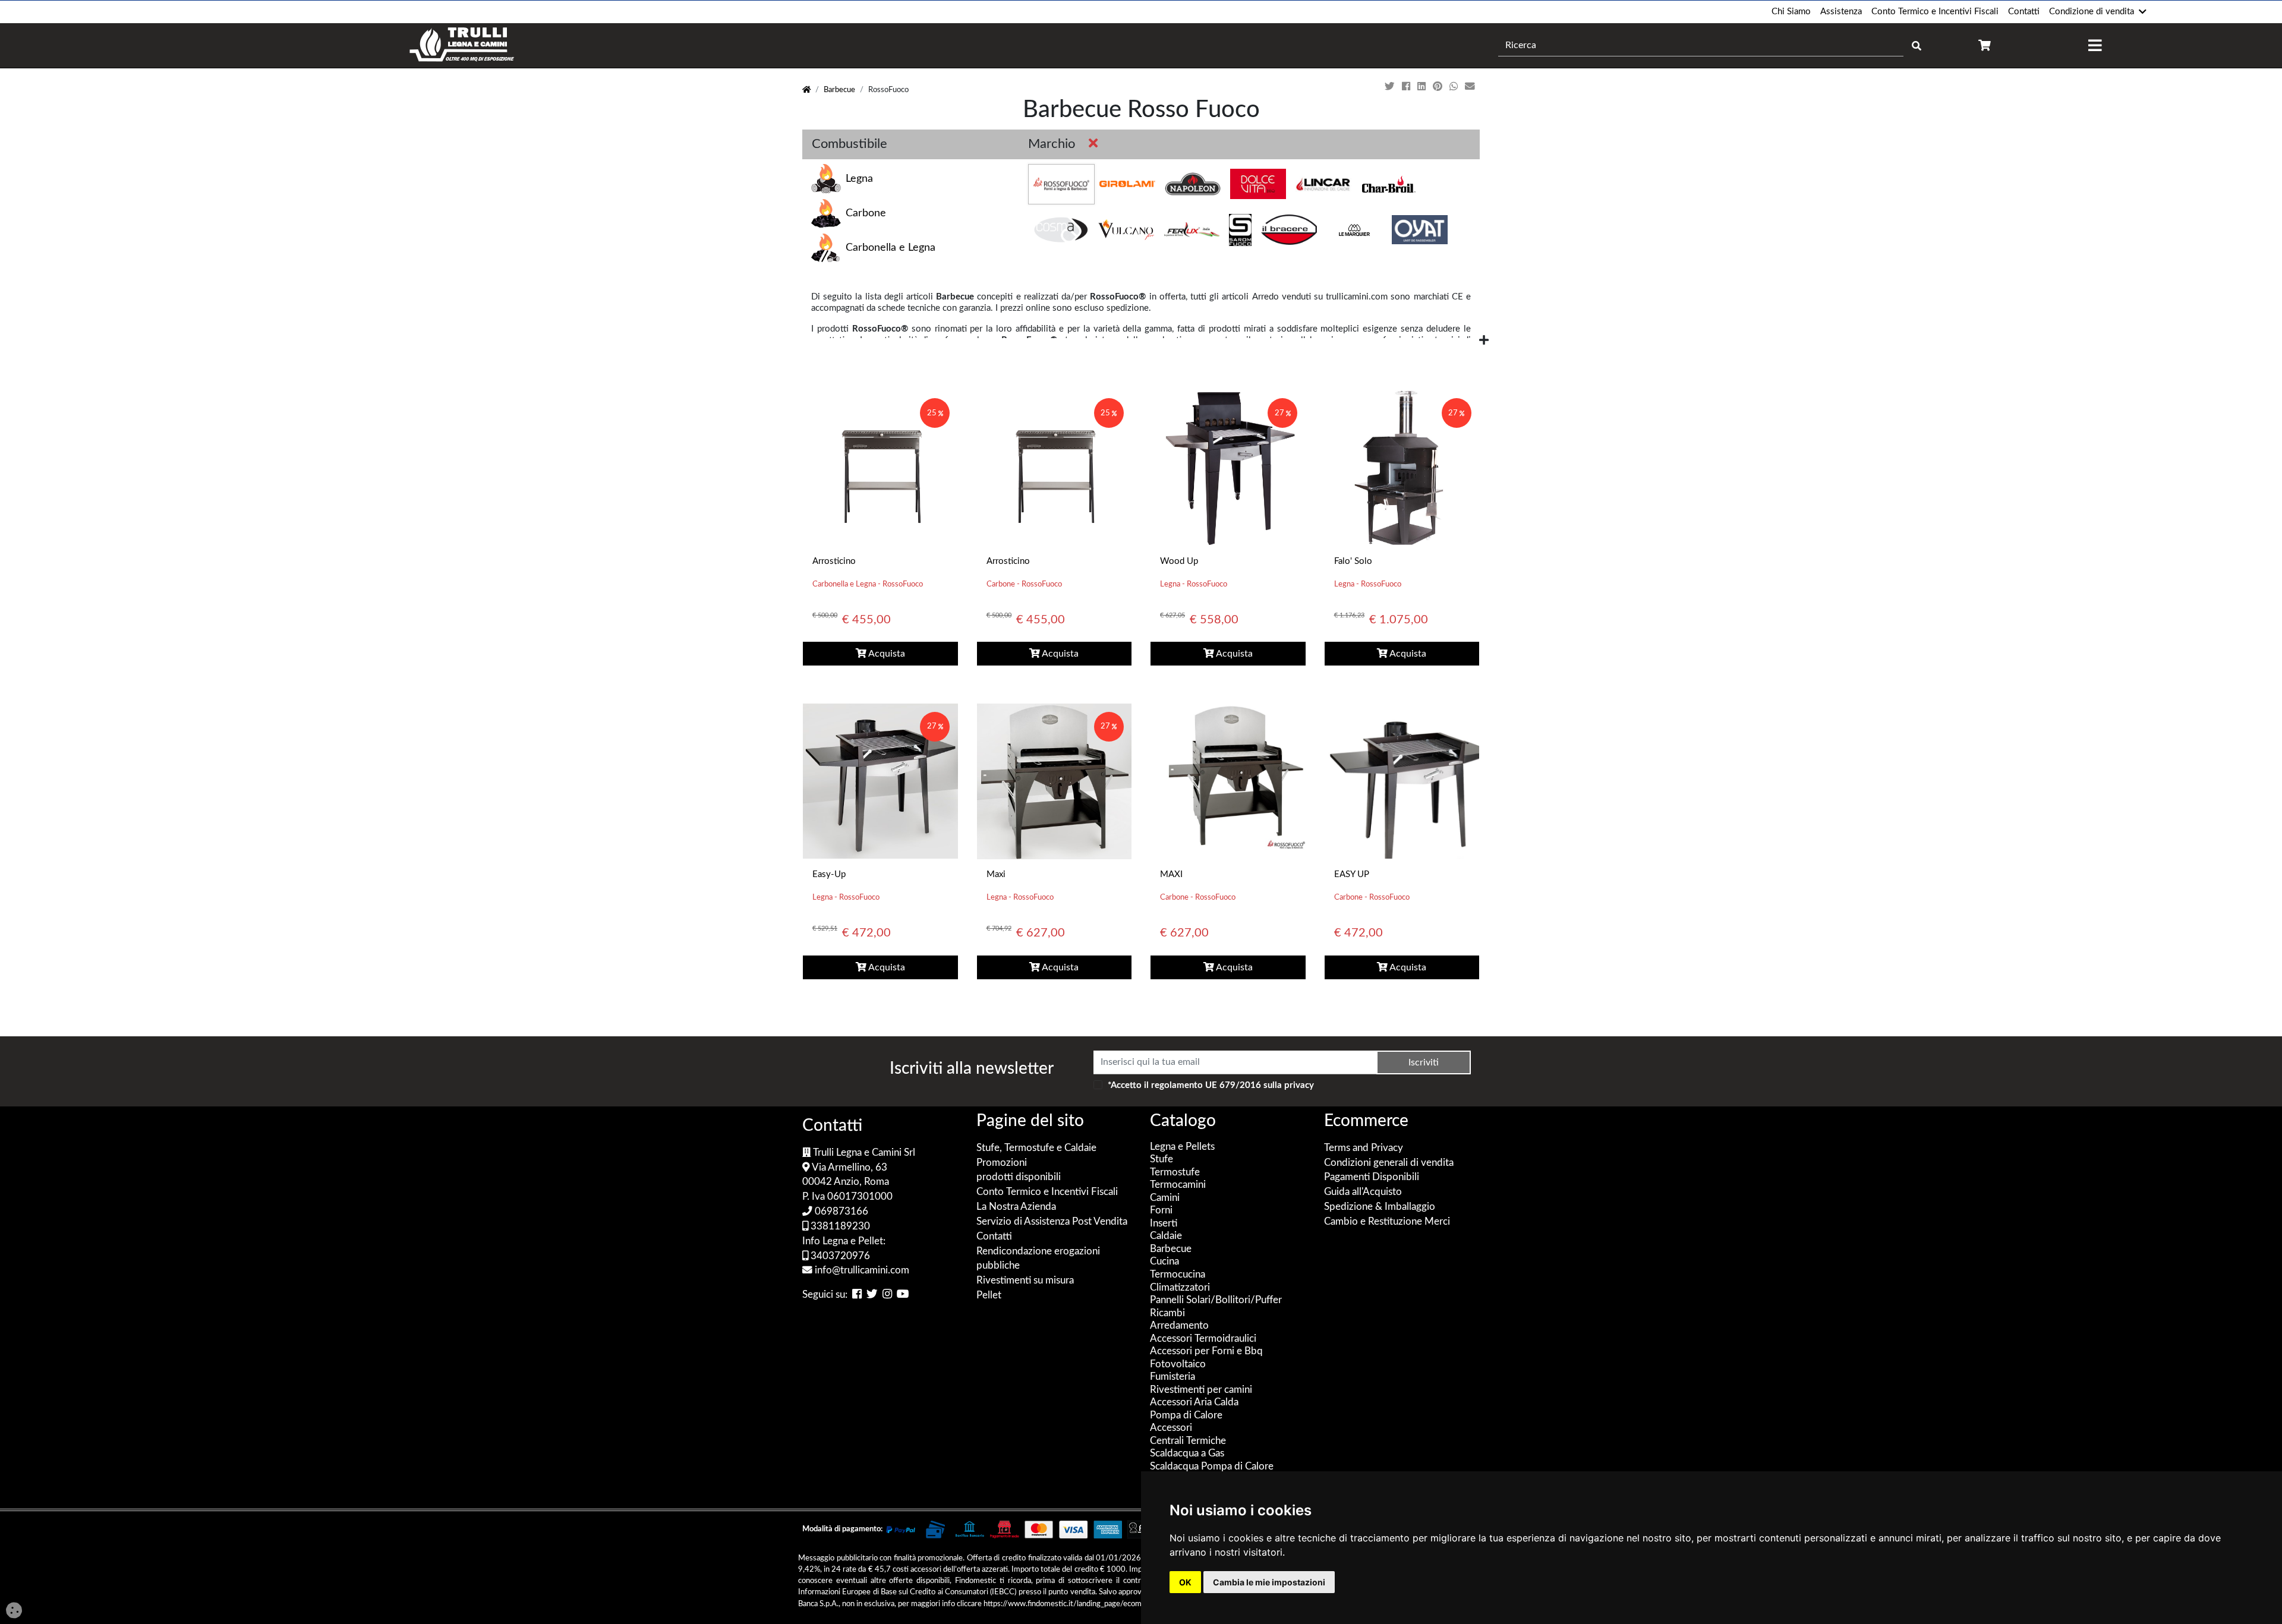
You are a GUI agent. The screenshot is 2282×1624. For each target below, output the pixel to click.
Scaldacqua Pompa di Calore (1212, 1467)
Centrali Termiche (1188, 1441)
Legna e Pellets (1182, 1147)
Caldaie (1166, 1236)
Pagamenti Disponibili (1372, 1177)
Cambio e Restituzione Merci (1387, 1222)
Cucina (1164, 1262)
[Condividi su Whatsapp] (1455, 87)
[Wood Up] (1228, 467)
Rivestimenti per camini (1201, 1390)
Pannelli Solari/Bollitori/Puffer (1216, 1300)
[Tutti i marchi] (1091, 144)
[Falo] (1402, 467)
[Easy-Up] (880, 781)
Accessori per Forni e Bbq (1206, 1351)
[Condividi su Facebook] (1407, 87)
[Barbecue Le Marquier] (1354, 230)
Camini (1165, 1198)
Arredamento (1179, 1326)
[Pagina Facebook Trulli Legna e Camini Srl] (857, 1295)
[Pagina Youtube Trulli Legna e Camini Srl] (903, 1295)
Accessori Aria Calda (1194, 1402)
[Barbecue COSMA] (1061, 230)
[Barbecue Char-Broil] (1389, 184)
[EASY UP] (1402, 781)
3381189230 (839, 1226)
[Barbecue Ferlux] (1192, 230)
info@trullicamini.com (861, 1270)
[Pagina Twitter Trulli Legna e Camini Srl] (872, 1295)
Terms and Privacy (1364, 1148)
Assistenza (1841, 12)
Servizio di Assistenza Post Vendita (1052, 1222)
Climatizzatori (1180, 1288)
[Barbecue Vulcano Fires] (1126, 230)
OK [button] (1185, 1582)
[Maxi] (1054, 781)
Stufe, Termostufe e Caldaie (1036, 1148)
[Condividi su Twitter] (1391, 87)
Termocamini (1178, 1185)
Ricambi (1167, 1313)
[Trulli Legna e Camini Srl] (462, 45)
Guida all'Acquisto (1363, 1192)
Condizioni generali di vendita (1389, 1163)
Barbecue (839, 90)
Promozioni (1002, 1163)
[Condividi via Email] (1471, 87)
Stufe (1162, 1159)
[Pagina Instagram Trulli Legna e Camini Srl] (887, 1295)
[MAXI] (1228, 781)
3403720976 (839, 1256)
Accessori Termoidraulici (1203, 1339)
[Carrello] (1985, 45)
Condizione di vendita (2092, 12)
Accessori (1171, 1428)
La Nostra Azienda (1016, 1207)
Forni (1161, 1210)
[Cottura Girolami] (1127, 184)
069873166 (840, 1212)
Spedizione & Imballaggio (1380, 1207)
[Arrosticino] (880, 467)
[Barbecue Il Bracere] (1289, 230)
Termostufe (1175, 1172)
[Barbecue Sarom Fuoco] (1240, 230)
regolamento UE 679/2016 (1206, 1085)
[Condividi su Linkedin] (1423, 87)
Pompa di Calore (1186, 1415)
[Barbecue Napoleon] (1193, 184)
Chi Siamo (1791, 12)
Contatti (2024, 12)
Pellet (989, 1295)
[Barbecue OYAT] (1420, 230)
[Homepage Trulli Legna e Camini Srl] (806, 90)
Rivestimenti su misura (1025, 1281)
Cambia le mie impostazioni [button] (1269, 1582)
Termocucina (1178, 1275)
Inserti (1164, 1223)
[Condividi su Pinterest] (1439, 87)
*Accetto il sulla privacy (1211, 1085)
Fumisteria (1172, 1377)
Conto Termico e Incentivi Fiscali (1935, 12)
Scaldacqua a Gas (1187, 1453)
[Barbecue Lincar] (1323, 184)
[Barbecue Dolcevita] (1258, 184)
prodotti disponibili (1019, 1177)
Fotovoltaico (1178, 1364)
